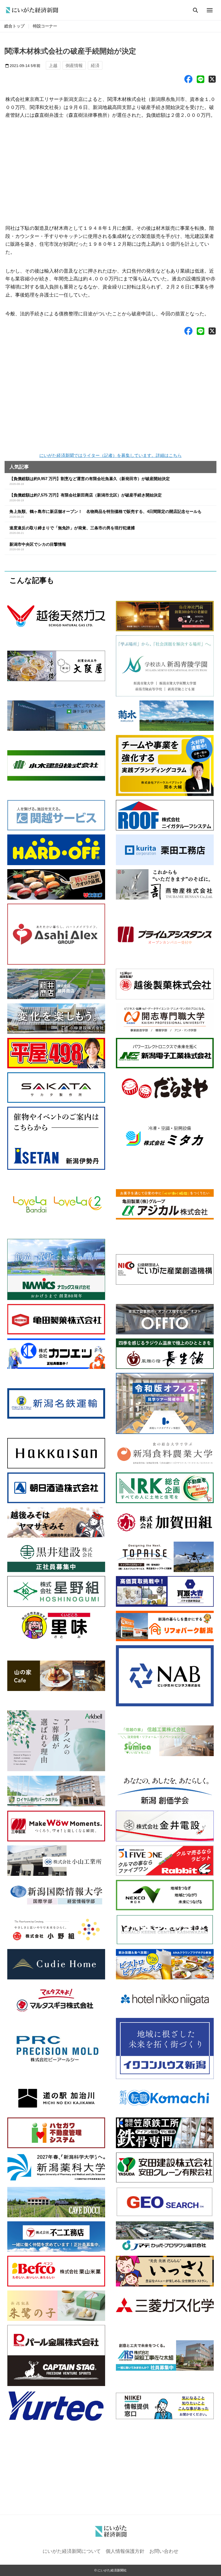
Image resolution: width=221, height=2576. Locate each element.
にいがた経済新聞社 (112, 2570)
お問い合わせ (164, 2551)
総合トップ (14, 26)
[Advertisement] (110, 169)
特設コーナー (45, 26)
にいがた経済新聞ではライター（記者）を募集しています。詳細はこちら (110, 455)
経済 (95, 65)
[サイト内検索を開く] (195, 10)
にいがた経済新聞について (72, 2551)
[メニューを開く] (210, 10)
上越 (53, 65)
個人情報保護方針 (125, 2551)
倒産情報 (74, 65)
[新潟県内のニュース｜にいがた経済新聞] (32, 10)
